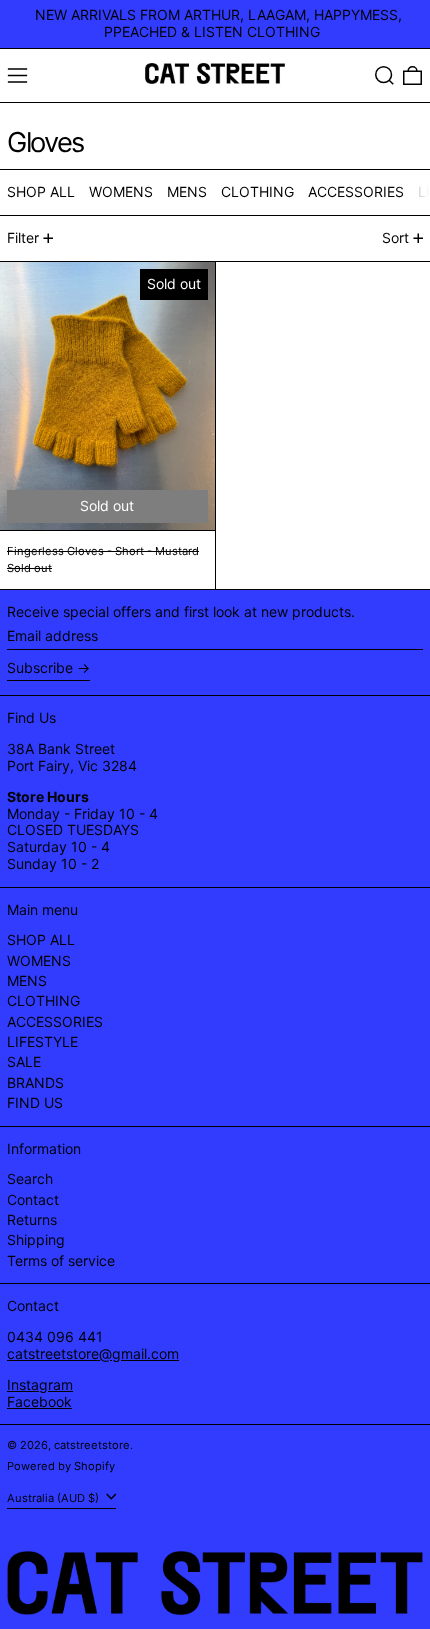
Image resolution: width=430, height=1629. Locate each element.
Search (30, 1178)
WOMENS (39, 960)
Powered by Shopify (61, 1466)
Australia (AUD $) (54, 1497)
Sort (395, 237)
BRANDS (35, 1082)
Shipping (36, 1239)
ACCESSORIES (55, 1021)
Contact (33, 1199)
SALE (24, 1061)
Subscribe (40, 667)
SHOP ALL (41, 939)
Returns (32, 1219)
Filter (23, 237)
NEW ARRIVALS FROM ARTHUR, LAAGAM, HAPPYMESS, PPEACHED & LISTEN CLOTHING (218, 23)
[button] (384, 75)
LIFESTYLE (42, 1041)
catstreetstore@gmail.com (93, 1353)
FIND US (35, 1102)
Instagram (40, 1384)
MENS (27, 980)
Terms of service (61, 1260)
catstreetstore (92, 1445)
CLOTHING (43, 1000)
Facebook (39, 1401)
